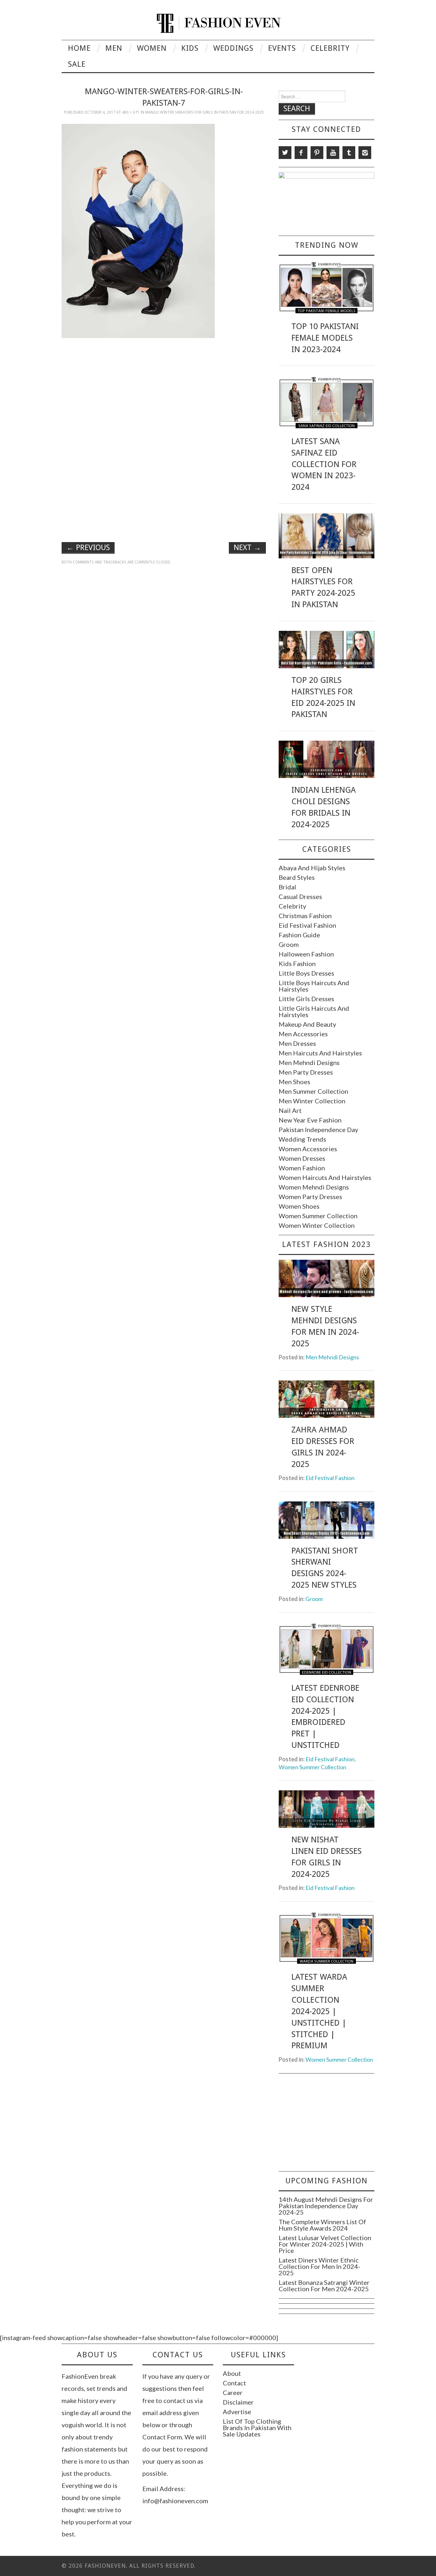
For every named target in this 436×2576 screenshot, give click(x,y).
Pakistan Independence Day (318, 1129)
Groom (289, 944)
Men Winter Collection (312, 1101)
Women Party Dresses (310, 1197)
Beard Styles (297, 877)
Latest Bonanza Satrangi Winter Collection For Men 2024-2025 (324, 2285)
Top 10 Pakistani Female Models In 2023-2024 (325, 338)
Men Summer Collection (313, 1091)
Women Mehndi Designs (314, 1187)
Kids (190, 48)
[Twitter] (285, 153)
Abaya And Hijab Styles (312, 868)
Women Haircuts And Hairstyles (325, 1177)
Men (114, 48)
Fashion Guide (299, 935)
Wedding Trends (302, 1139)
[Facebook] (301, 153)
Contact (234, 2383)
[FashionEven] (218, 22)
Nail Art (290, 1110)
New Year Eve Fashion (310, 1120)
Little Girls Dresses (306, 999)
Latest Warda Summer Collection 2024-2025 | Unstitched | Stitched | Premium (319, 2011)
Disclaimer (238, 2402)
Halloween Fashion (306, 954)
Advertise (237, 2412)
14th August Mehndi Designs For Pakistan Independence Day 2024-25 (326, 2206)
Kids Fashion (297, 963)
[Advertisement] (164, 388)
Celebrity (330, 48)
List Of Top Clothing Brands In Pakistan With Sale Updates (257, 2428)
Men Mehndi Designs (309, 1062)
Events (282, 48)
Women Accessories (308, 1149)
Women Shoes (299, 1206)
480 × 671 (131, 112)
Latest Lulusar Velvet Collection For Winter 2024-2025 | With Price (325, 2244)
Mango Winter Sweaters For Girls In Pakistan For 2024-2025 (205, 112)
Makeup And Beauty (307, 1024)
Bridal (287, 887)
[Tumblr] (349, 153)
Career (233, 2392)
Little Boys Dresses (306, 973)
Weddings (233, 48)
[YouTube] (333, 153)
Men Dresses (297, 1043)
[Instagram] (365, 153)
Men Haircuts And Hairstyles (320, 1053)
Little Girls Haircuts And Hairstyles (314, 1011)
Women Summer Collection (318, 1216)
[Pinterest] (317, 153)
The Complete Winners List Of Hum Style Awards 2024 (322, 2225)
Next (247, 548)
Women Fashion (302, 1168)
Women (152, 48)
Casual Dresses (300, 896)
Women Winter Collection (317, 1225)
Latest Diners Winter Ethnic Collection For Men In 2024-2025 (319, 2266)
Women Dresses (302, 1158)
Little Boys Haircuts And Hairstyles (314, 986)
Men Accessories (303, 1034)
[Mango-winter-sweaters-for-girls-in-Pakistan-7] (138, 230)
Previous (88, 548)
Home (79, 48)
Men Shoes (294, 1082)
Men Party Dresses (306, 1072)
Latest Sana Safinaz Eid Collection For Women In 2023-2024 (324, 464)
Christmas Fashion (305, 916)
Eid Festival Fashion (307, 925)
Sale (77, 64)
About (232, 2373)
